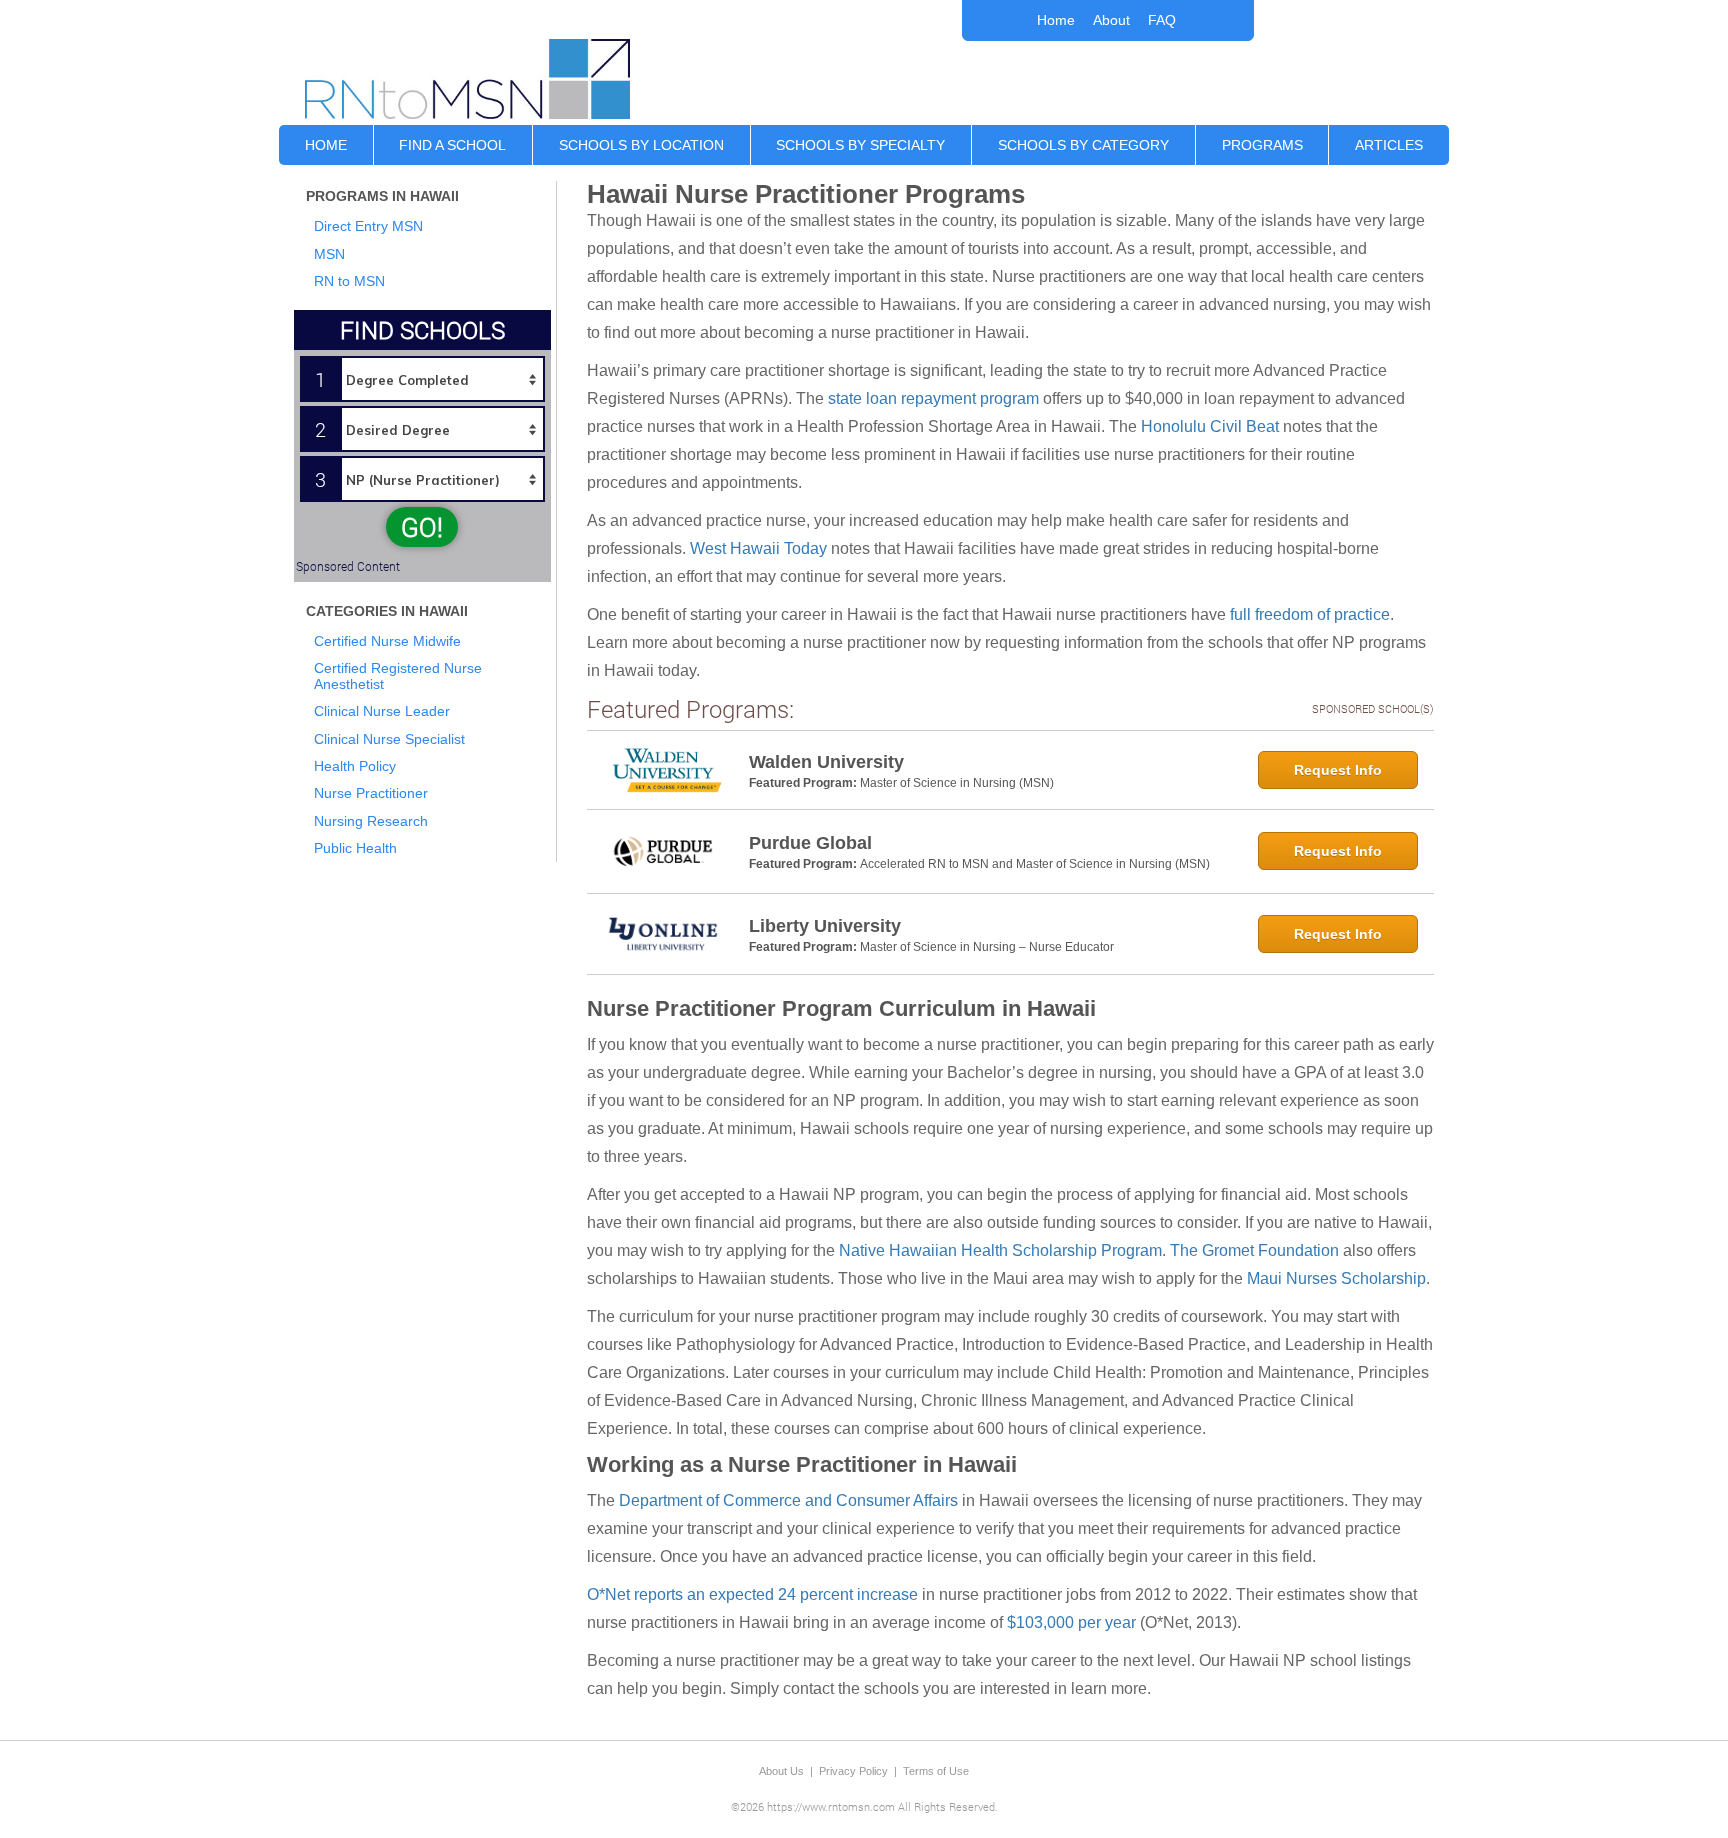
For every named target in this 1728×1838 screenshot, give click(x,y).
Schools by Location (641, 145)
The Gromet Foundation (1254, 1250)
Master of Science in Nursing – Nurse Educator (987, 947)
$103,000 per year (1071, 1622)
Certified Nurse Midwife (387, 641)
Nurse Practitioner (371, 793)
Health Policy (355, 766)
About (1111, 20)
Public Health (355, 848)
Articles (1389, 145)
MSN (329, 254)
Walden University (826, 762)
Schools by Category (1083, 145)
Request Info (1338, 770)
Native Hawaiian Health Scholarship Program (1000, 1250)
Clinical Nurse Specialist (389, 739)
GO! (422, 527)
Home (1056, 20)
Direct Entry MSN (368, 226)
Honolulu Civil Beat (1210, 426)
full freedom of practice (1310, 614)
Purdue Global (810, 843)
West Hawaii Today (758, 548)
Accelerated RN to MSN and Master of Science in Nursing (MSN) (1035, 864)
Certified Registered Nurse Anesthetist (398, 675)
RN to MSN (349, 281)
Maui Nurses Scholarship (1336, 1278)
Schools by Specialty (860, 145)
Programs (1262, 145)
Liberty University (825, 926)
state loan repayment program (933, 398)
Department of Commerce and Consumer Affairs (788, 1500)
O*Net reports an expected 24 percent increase (752, 1594)
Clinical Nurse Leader (382, 711)
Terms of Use (936, 1771)
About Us (781, 1771)
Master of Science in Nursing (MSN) (957, 783)
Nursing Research (371, 821)
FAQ (1162, 20)
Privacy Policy (853, 1771)
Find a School (452, 145)
